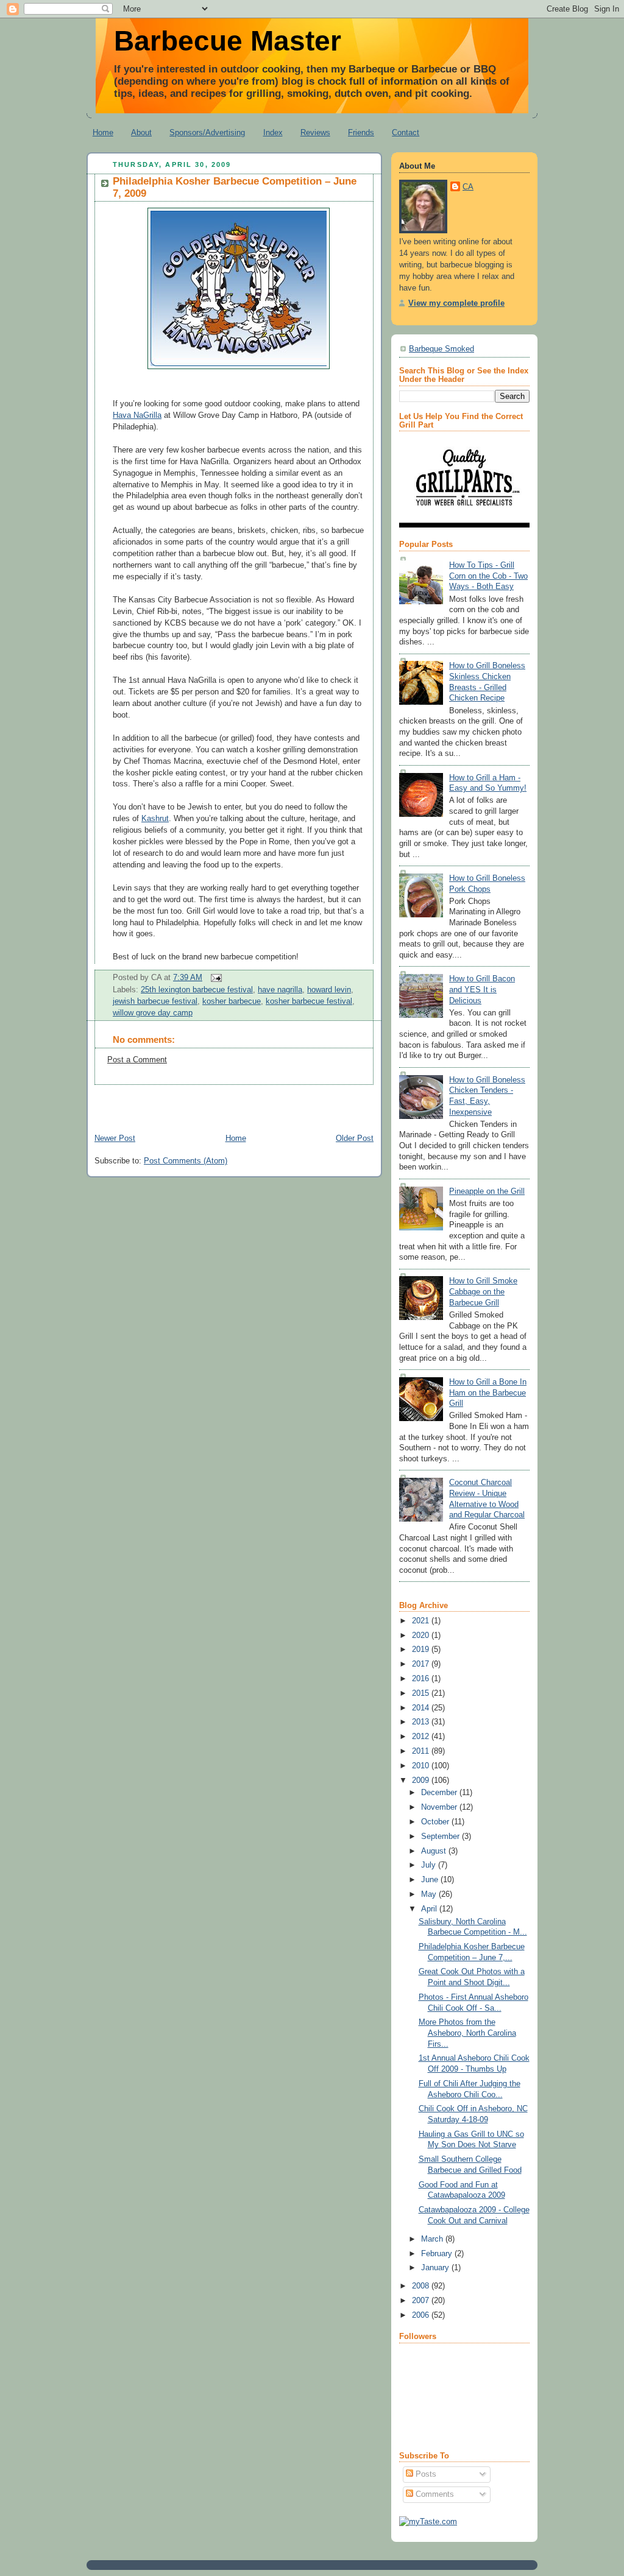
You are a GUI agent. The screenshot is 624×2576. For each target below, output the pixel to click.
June (431, 1880)
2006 (422, 2315)
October (436, 1822)
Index (273, 132)
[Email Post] (214, 978)
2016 (422, 1679)
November (440, 1807)
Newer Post (115, 1138)
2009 (422, 1780)
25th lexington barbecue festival (197, 990)
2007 (422, 2301)
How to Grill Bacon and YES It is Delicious (482, 990)
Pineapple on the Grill (487, 1191)
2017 (422, 1664)
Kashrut (155, 819)
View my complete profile (456, 303)
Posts (425, 2474)
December (440, 1793)
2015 (422, 1693)
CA (468, 187)
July (430, 1865)
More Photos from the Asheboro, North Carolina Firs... (467, 2033)
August (435, 1851)
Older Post (355, 1138)
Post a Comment (137, 1060)
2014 (422, 1708)
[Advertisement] (229, 1103)
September (441, 1837)
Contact (406, 132)
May (430, 1894)
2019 (422, 1650)
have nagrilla (280, 990)
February (438, 2254)
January (436, 2268)
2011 (422, 1751)
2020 (422, 1636)
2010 (422, 1766)
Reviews (315, 132)
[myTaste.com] (428, 2522)
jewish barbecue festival (155, 1001)
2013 (422, 1722)
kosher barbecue (232, 1001)
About (141, 132)
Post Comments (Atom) (186, 1161)
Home (103, 132)
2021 (422, 1621)
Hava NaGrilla (137, 415)
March (433, 2239)
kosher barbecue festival (309, 1001)
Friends (361, 132)
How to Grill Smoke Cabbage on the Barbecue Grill (483, 1292)
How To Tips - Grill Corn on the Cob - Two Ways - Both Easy (488, 576)
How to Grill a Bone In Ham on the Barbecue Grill (488, 1393)
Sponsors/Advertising (207, 132)
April (430, 1909)
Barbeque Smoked (441, 349)
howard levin (329, 990)
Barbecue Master (228, 41)
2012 (422, 1737)
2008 (422, 2286)
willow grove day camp (153, 1013)
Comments (434, 2494)
